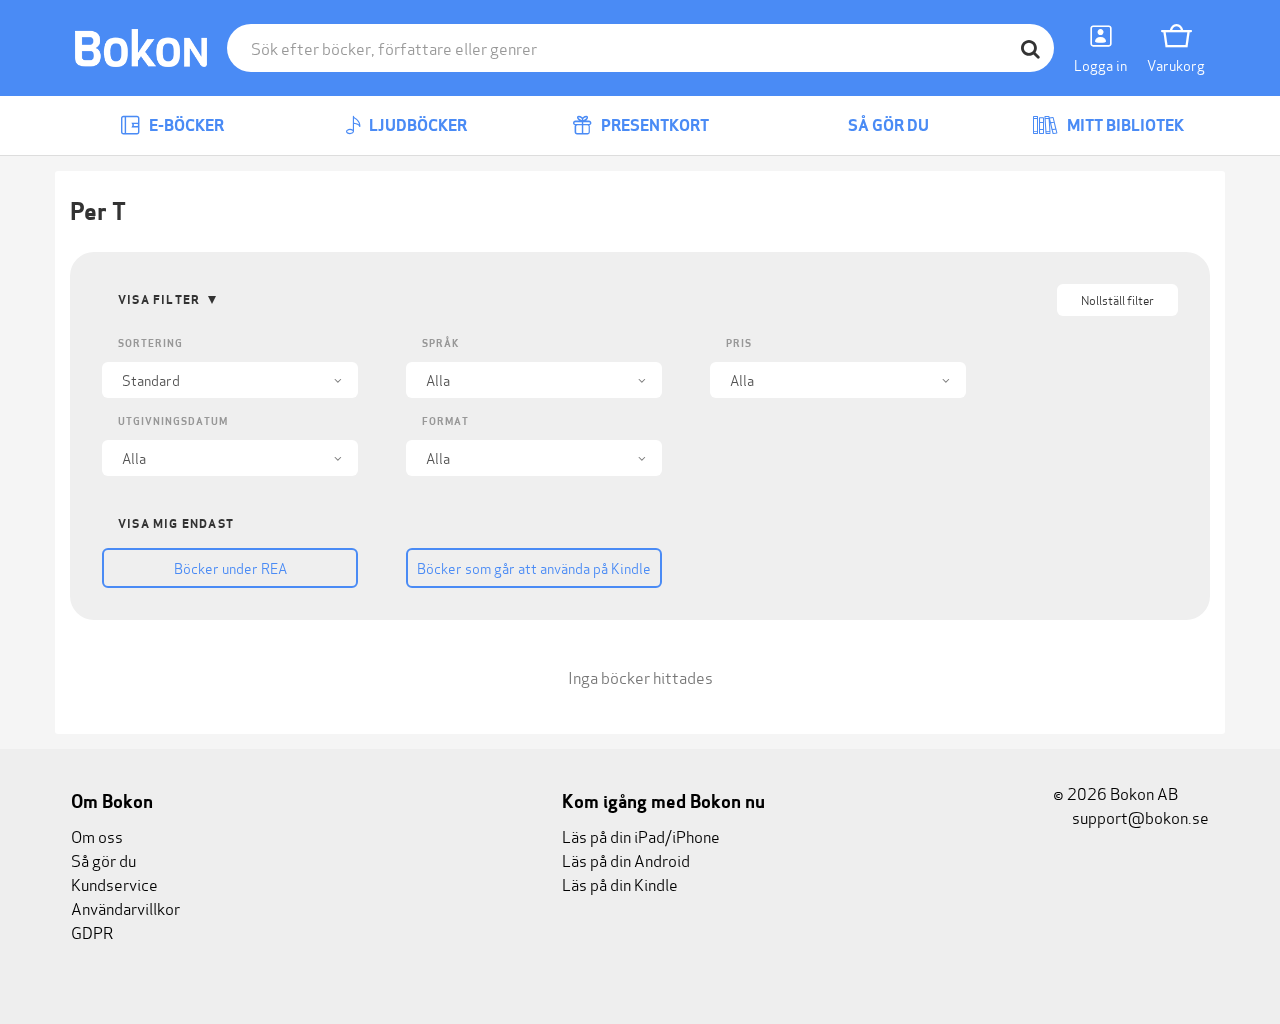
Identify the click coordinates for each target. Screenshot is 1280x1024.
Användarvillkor (125, 907)
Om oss (97, 835)
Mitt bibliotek (1124, 125)
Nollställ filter (1117, 299)
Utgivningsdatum (173, 421)
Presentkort (653, 125)
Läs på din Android (626, 859)
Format (445, 421)
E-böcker (185, 125)
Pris (739, 343)
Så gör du (887, 125)
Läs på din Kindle (620, 883)
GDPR (92, 931)
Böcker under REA (230, 567)
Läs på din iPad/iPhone (641, 835)
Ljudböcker (416, 125)
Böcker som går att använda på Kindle (534, 567)
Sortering (150, 343)
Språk (440, 343)
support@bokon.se (1139, 816)
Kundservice (114, 883)
